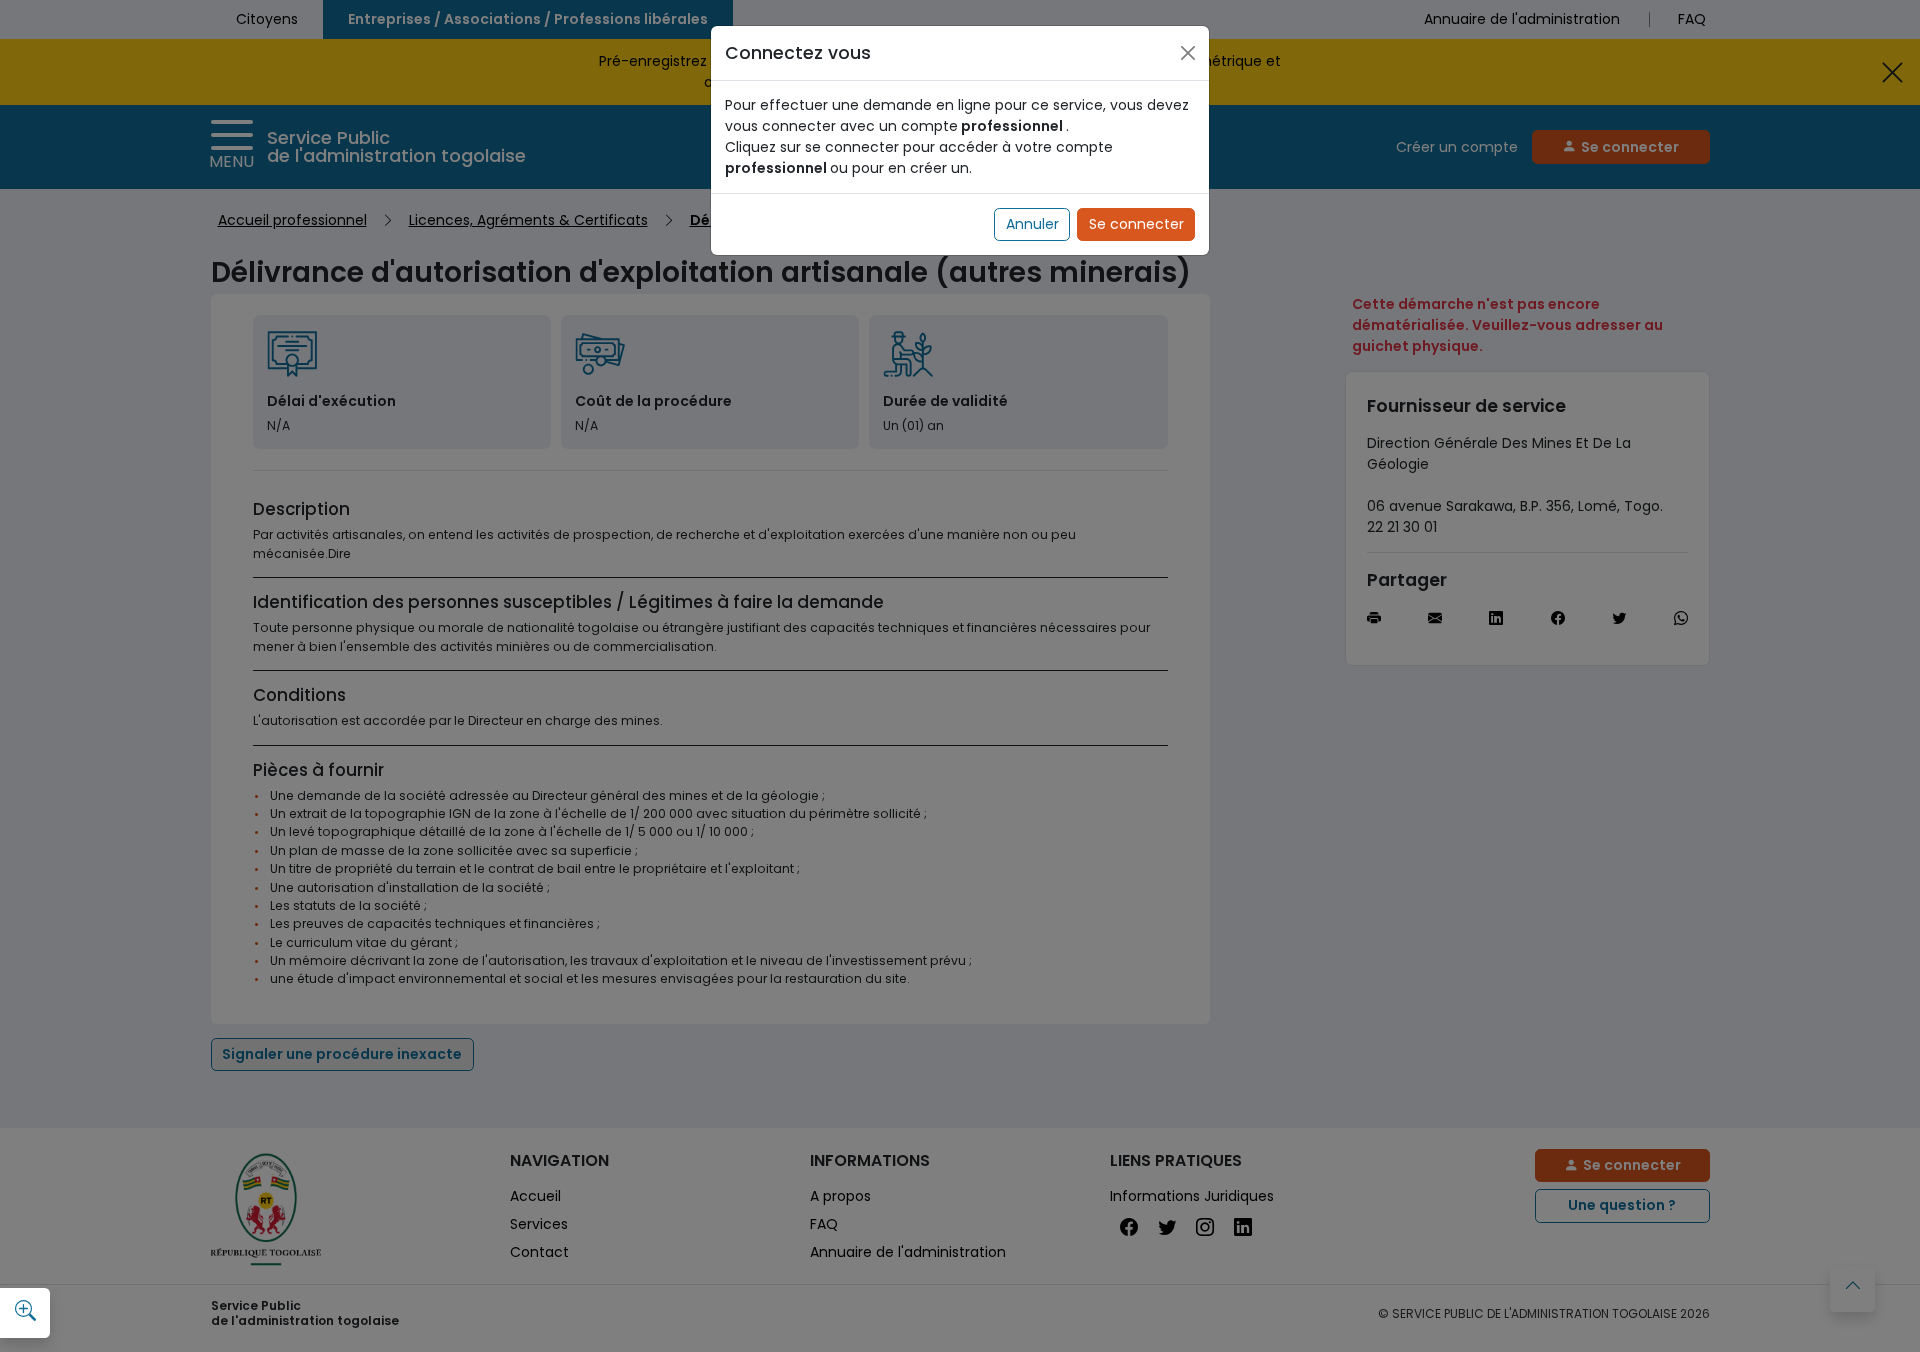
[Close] (1188, 53)
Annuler (1032, 224)
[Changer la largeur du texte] (25, 1311)
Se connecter (1136, 224)
